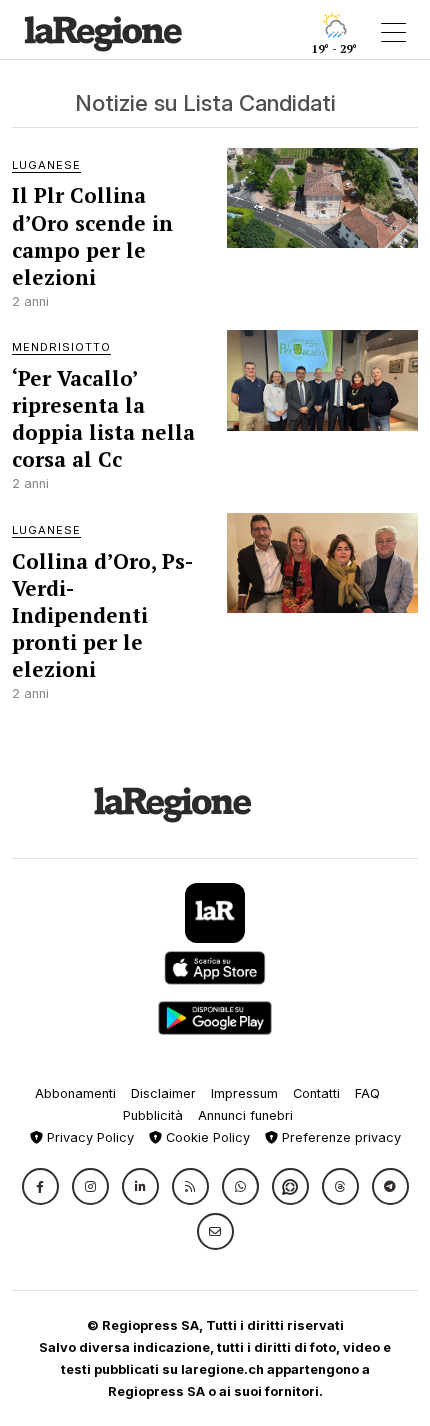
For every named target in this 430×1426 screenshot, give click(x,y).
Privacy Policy (88, 1137)
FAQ (367, 1093)
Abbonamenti (75, 1093)
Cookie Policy (206, 1137)
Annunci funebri (245, 1115)
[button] (40, 1186)
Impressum (244, 1093)
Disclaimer (163, 1093)
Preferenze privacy (339, 1137)
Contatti (316, 1093)
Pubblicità (153, 1115)
